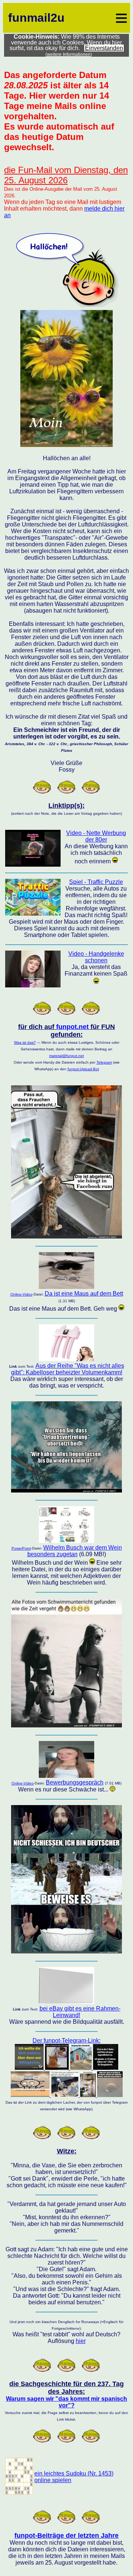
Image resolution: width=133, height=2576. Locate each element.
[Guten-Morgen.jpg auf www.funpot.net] (66, 445)
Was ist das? (25, 1042)
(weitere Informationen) (69, 54)
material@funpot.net (66, 1056)
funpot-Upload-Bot (83, 1069)
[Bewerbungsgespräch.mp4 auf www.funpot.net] (66, 1776)
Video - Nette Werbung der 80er (96, 836)
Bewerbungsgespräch (75, 1782)
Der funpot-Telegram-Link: (66, 2041)
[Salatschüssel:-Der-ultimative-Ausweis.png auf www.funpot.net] (66, 1951)
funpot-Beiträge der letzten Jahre (66, 2536)
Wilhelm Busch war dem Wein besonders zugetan (75, 1551)
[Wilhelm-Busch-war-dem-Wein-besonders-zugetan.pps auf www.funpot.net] (66, 1541)
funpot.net (72, 1027)
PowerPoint (21, 1548)
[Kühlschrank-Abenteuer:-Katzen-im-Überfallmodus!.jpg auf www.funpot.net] (66, 1236)
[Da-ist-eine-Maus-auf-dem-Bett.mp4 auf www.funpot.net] (66, 1287)
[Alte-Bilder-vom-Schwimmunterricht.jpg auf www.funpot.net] (66, 1725)
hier (81, 2341)
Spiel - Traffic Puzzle (96, 882)
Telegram (104, 1062)
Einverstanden (104, 48)
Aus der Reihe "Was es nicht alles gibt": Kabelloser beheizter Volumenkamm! (68, 1369)
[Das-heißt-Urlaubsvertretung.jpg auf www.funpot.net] (66, 1490)
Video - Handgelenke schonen (96, 957)
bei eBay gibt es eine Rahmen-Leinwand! (80, 2012)
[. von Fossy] (19, 2493)
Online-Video (21, 1294)
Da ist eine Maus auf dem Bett (84, 1294)
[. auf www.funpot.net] (66, 1359)
